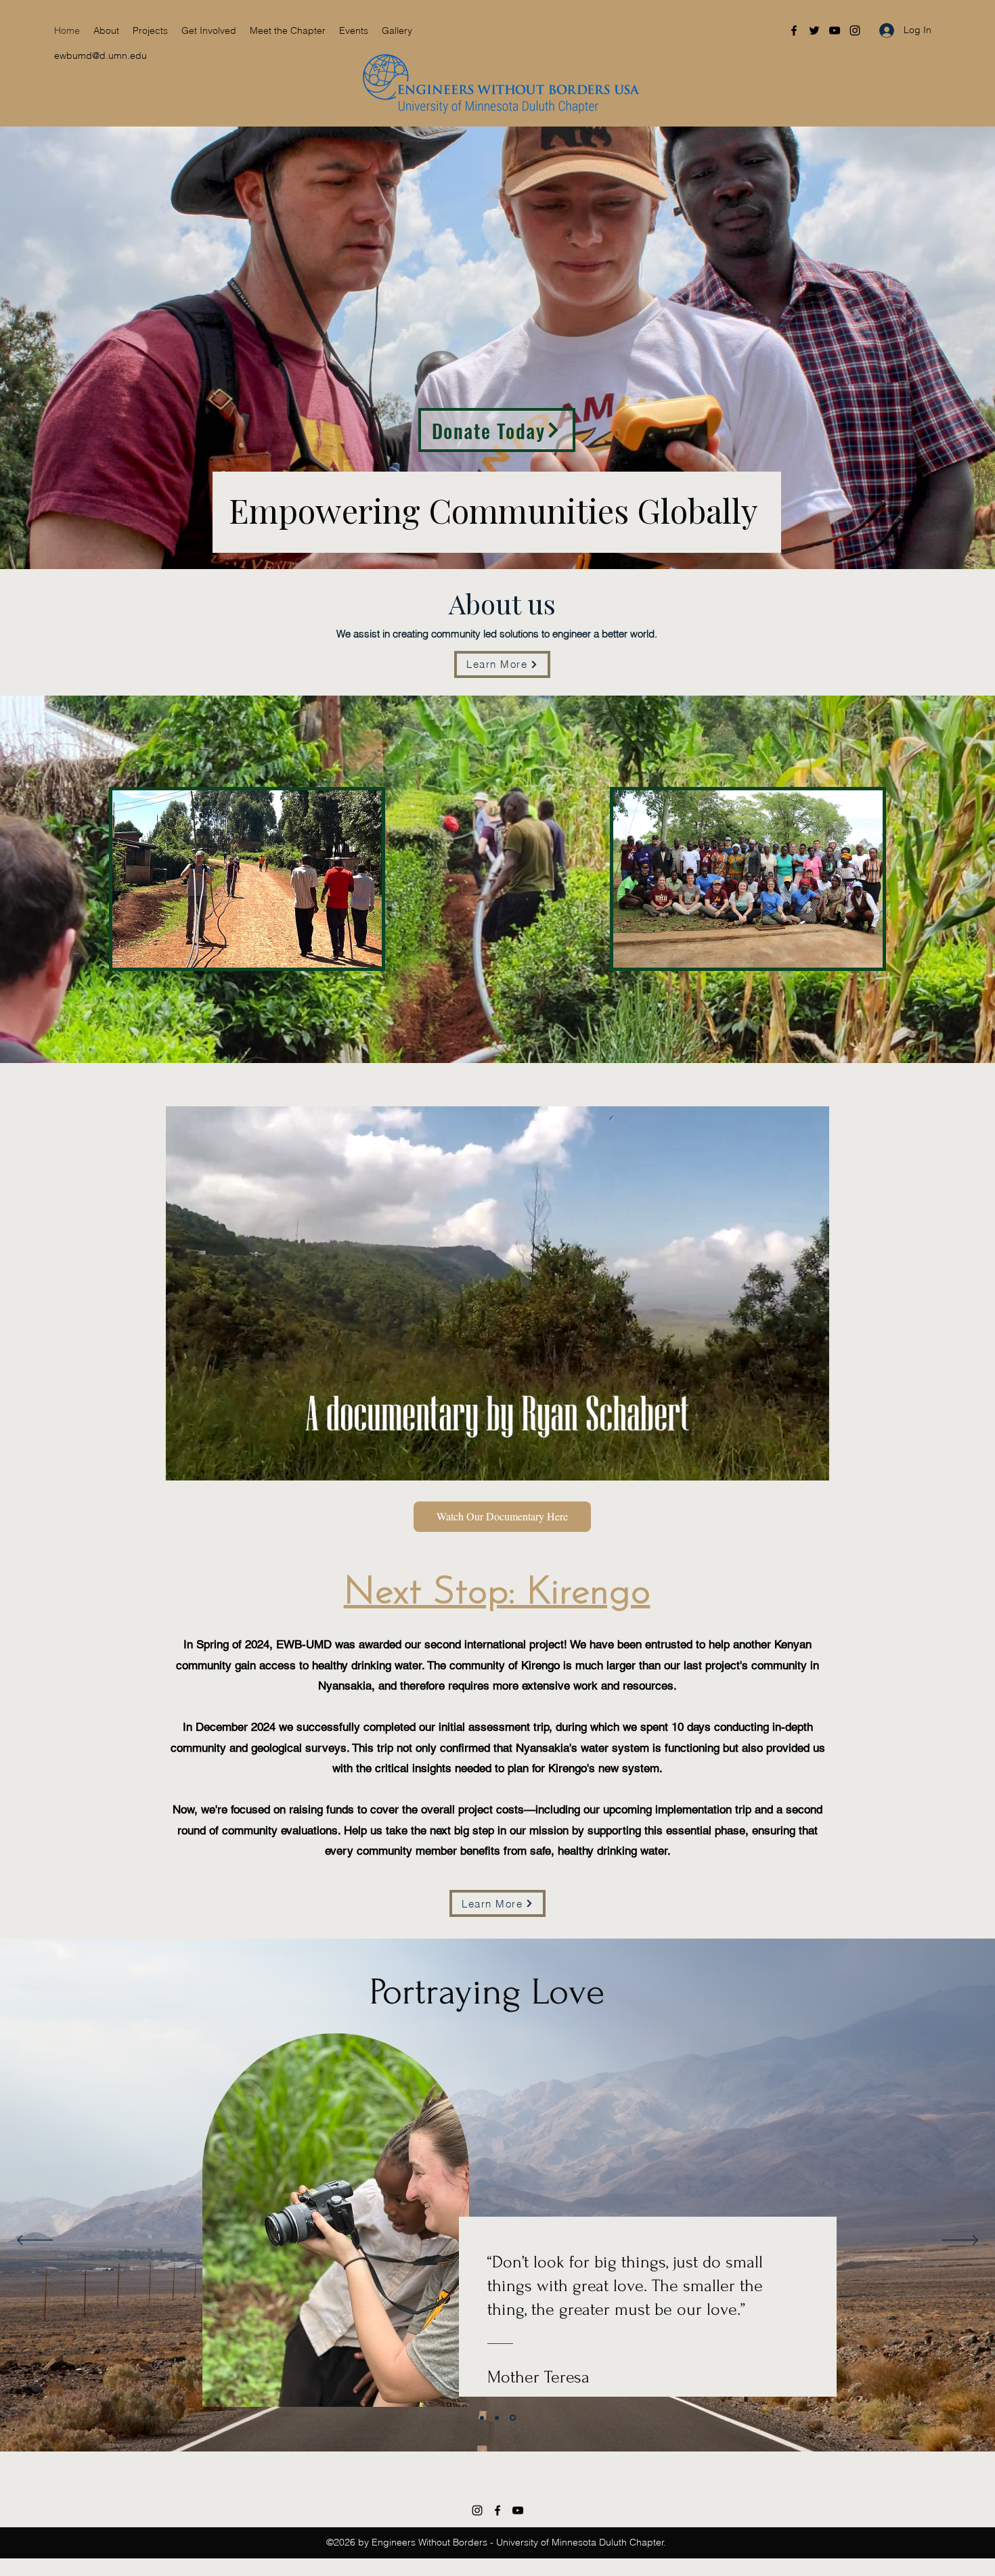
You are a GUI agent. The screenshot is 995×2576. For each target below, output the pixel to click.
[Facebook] (794, 30)
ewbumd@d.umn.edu (101, 55)
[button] (150, 30)
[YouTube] (835, 30)
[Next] (960, 2241)
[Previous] (35, 2241)
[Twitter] (814, 30)
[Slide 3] (514, 2418)
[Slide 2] (498, 2418)
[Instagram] (855, 30)
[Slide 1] (482, 2418)
